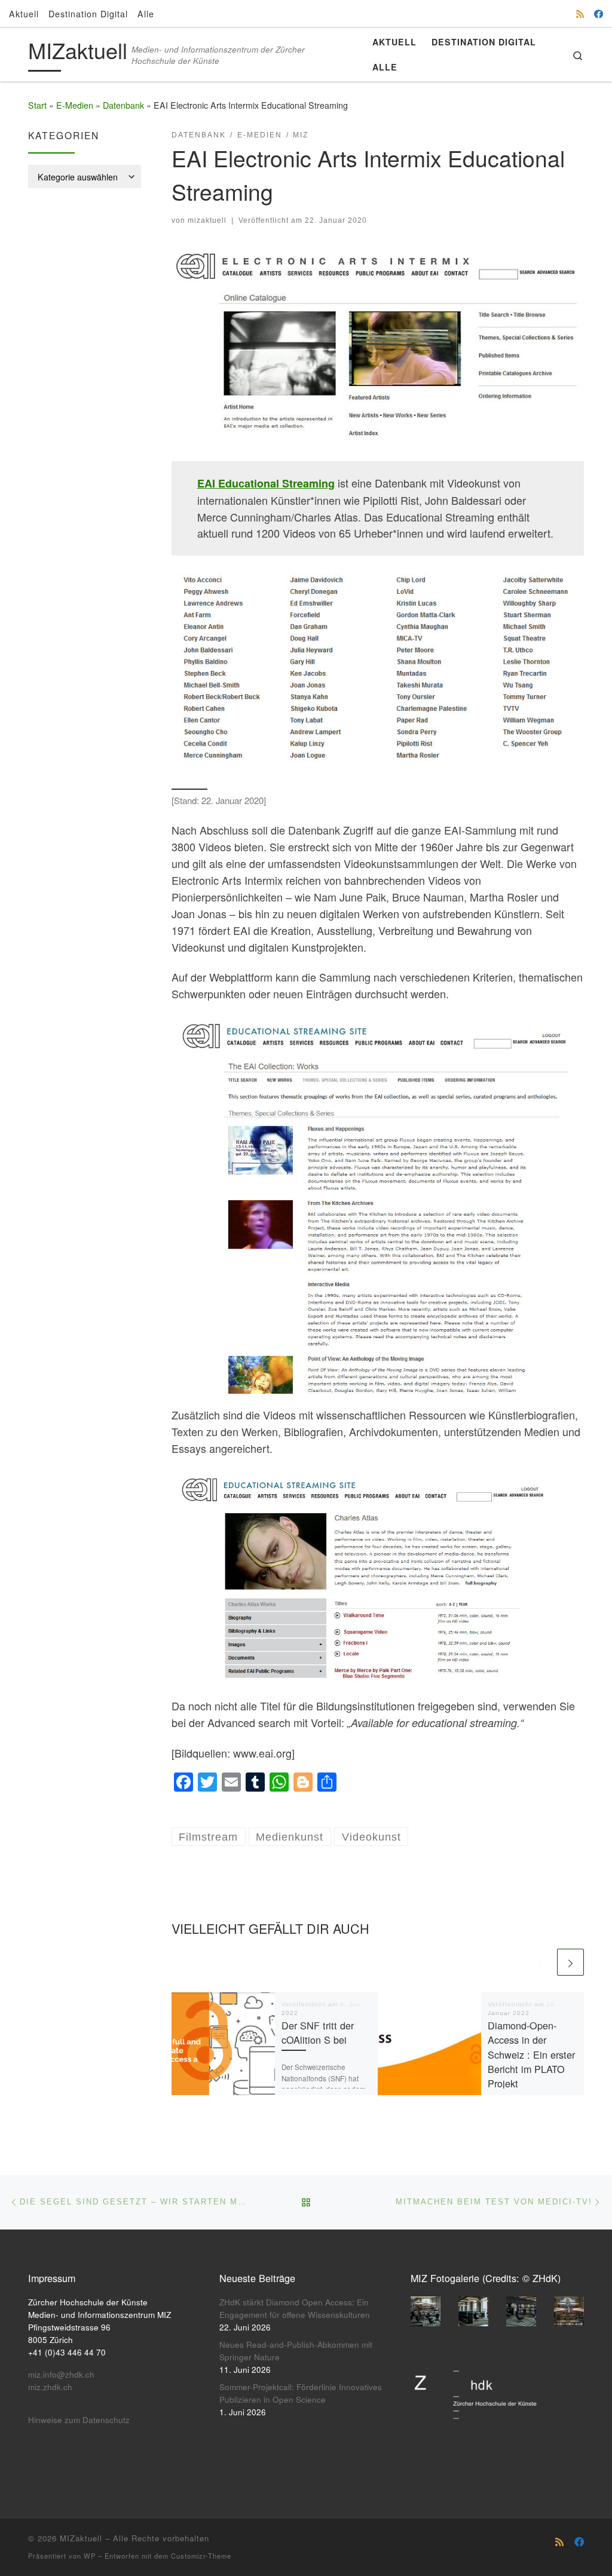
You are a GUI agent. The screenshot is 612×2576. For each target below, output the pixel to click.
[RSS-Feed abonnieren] (580, 13)
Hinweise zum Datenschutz (79, 2420)
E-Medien (75, 105)
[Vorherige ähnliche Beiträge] (541, 1962)
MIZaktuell (81, 2538)
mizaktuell (207, 220)
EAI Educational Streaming (266, 483)
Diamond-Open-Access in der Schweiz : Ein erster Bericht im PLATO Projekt (531, 2054)
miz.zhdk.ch (50, 2387)
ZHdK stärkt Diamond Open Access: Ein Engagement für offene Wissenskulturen (295, 2308)
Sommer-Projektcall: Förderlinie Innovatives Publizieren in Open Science (301, 2393)
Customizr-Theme (201, 2556)
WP (90, 2556)
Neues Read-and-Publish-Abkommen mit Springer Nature (296, 2351)
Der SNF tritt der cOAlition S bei (318, 2032)
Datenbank (123, 105)
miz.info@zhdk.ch (61, 2374)
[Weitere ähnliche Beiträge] (570, 1962)
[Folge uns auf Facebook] (599, 13)
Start (37, 105)
